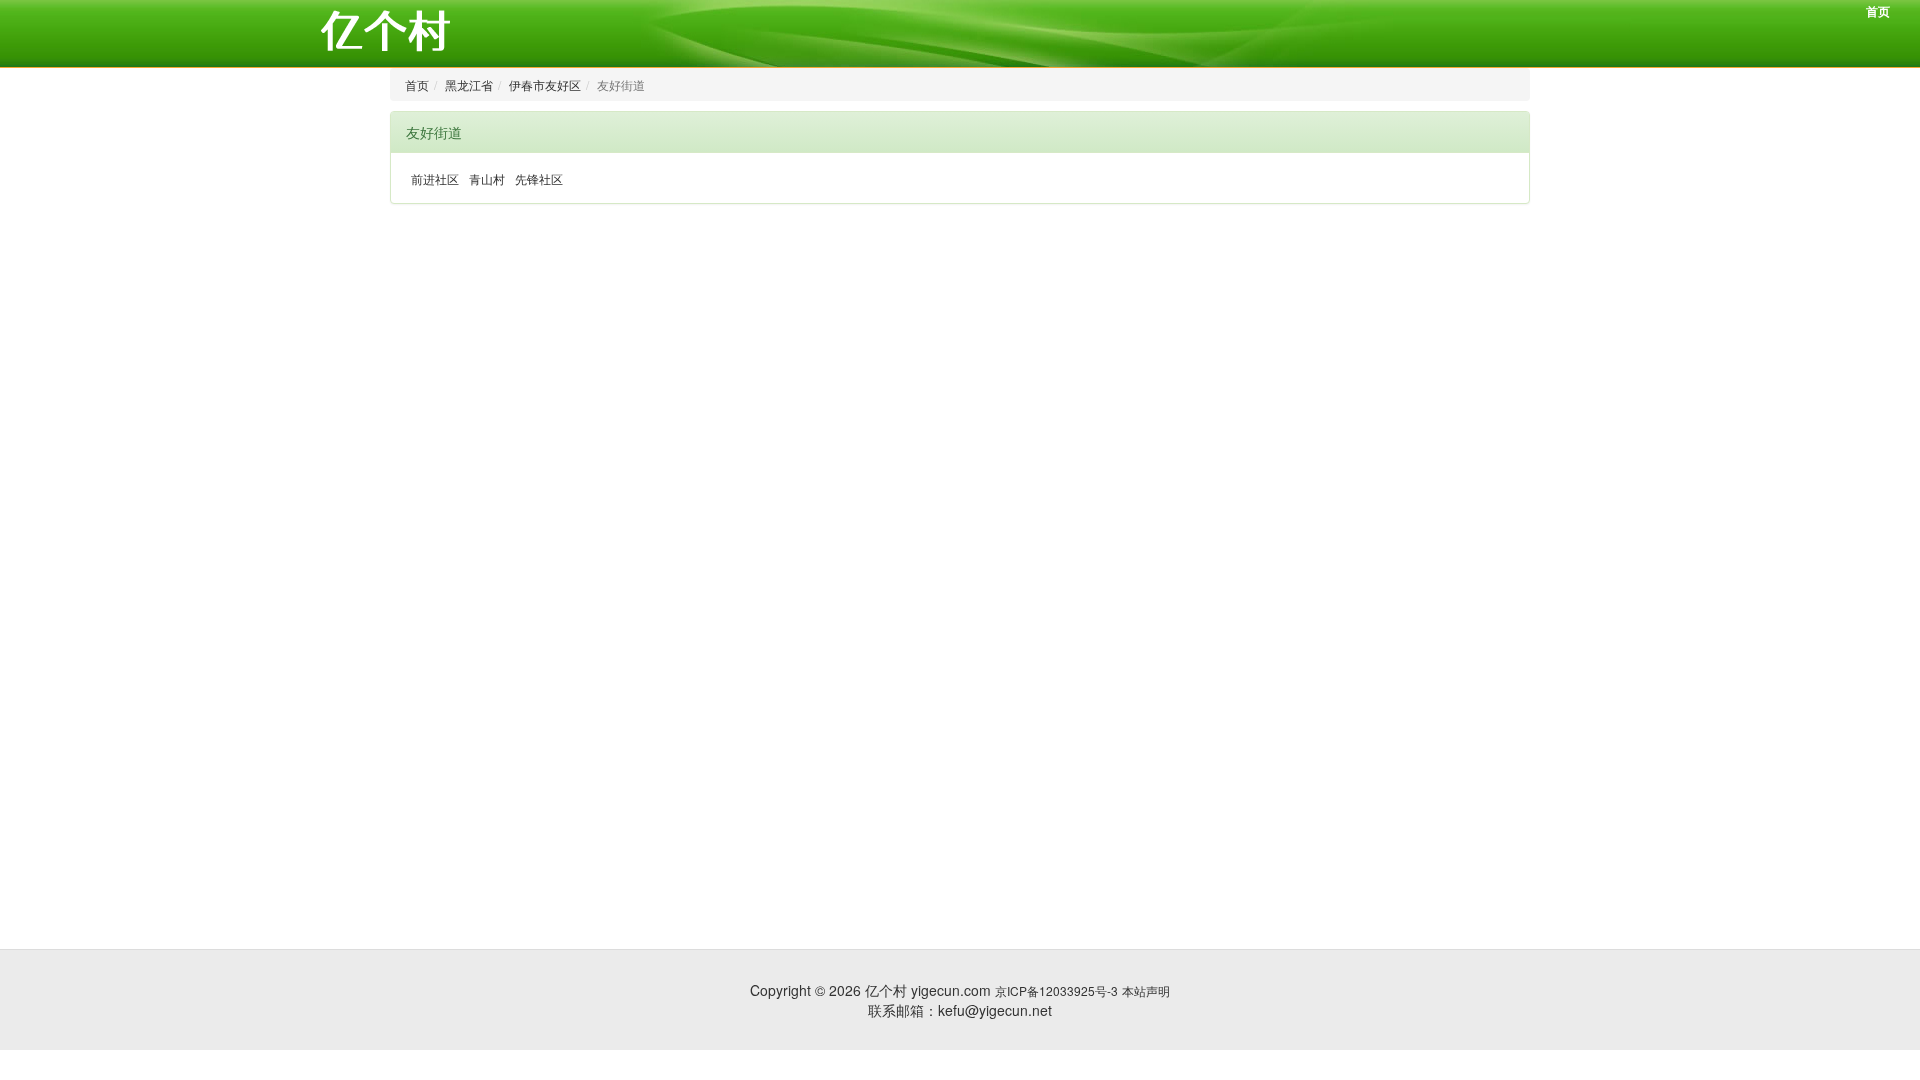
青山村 (487, 178)
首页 (1878, 11)
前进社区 (435, 178)
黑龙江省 (469, 84)
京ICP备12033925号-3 (1056, 990)
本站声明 (1146, 990)
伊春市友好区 (545, 84)
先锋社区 (539, 178)
